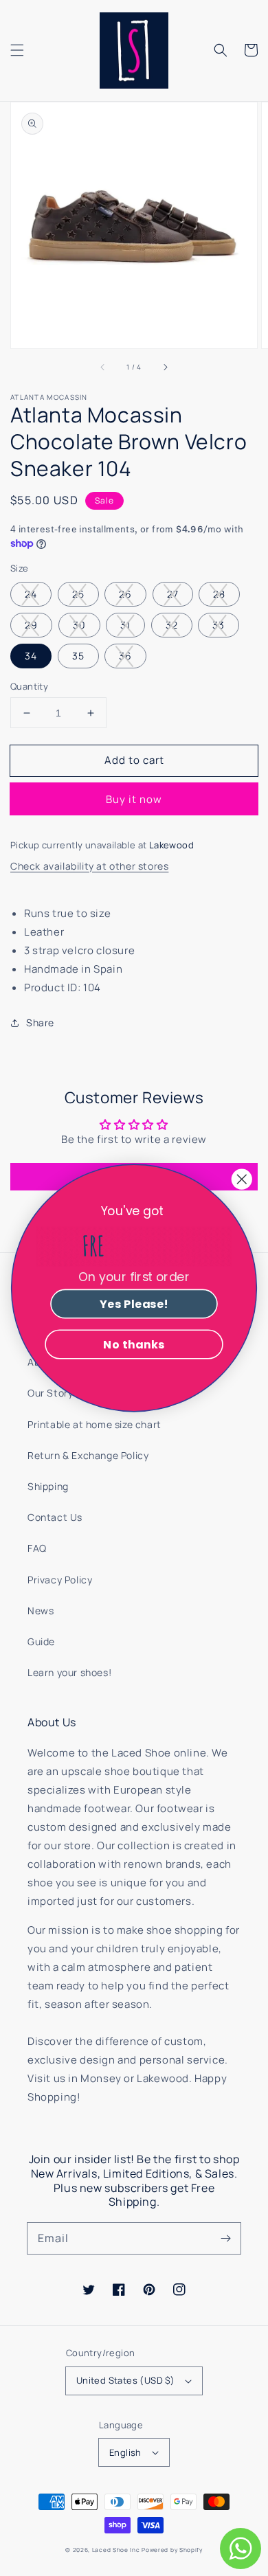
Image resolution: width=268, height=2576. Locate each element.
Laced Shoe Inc (116, 2550)
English (125, 2452)
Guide (41, 1641)
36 (125, 656)
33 (219, 625)
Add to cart (134, 760)
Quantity (29, 686)
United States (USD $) (125, 2380)
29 (31, 625)
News (41, 1611)
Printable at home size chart (94, 1424)
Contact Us (55, 1517)
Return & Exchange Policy (88, 1455)
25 (78, 594)
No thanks (134, 1344)
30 (79, 625)
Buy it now (134, 799)
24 (31, 594)
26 (125, 594)
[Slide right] (165, 368)
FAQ (37, 1548)
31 (125, 625)
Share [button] (40, 1023)
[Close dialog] (242, 1179)
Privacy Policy (60, 1580)
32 (172, 625)
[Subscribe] (225, 2238)
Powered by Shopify (172, 2550)
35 (78, 656)
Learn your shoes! (69, 1672)
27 (173, 594)
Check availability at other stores (89, 866)
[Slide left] (103, 368)
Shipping (48, 1486)
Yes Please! (134, 1304)
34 (31, 656)
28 (219, 594)
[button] (17, 50)
